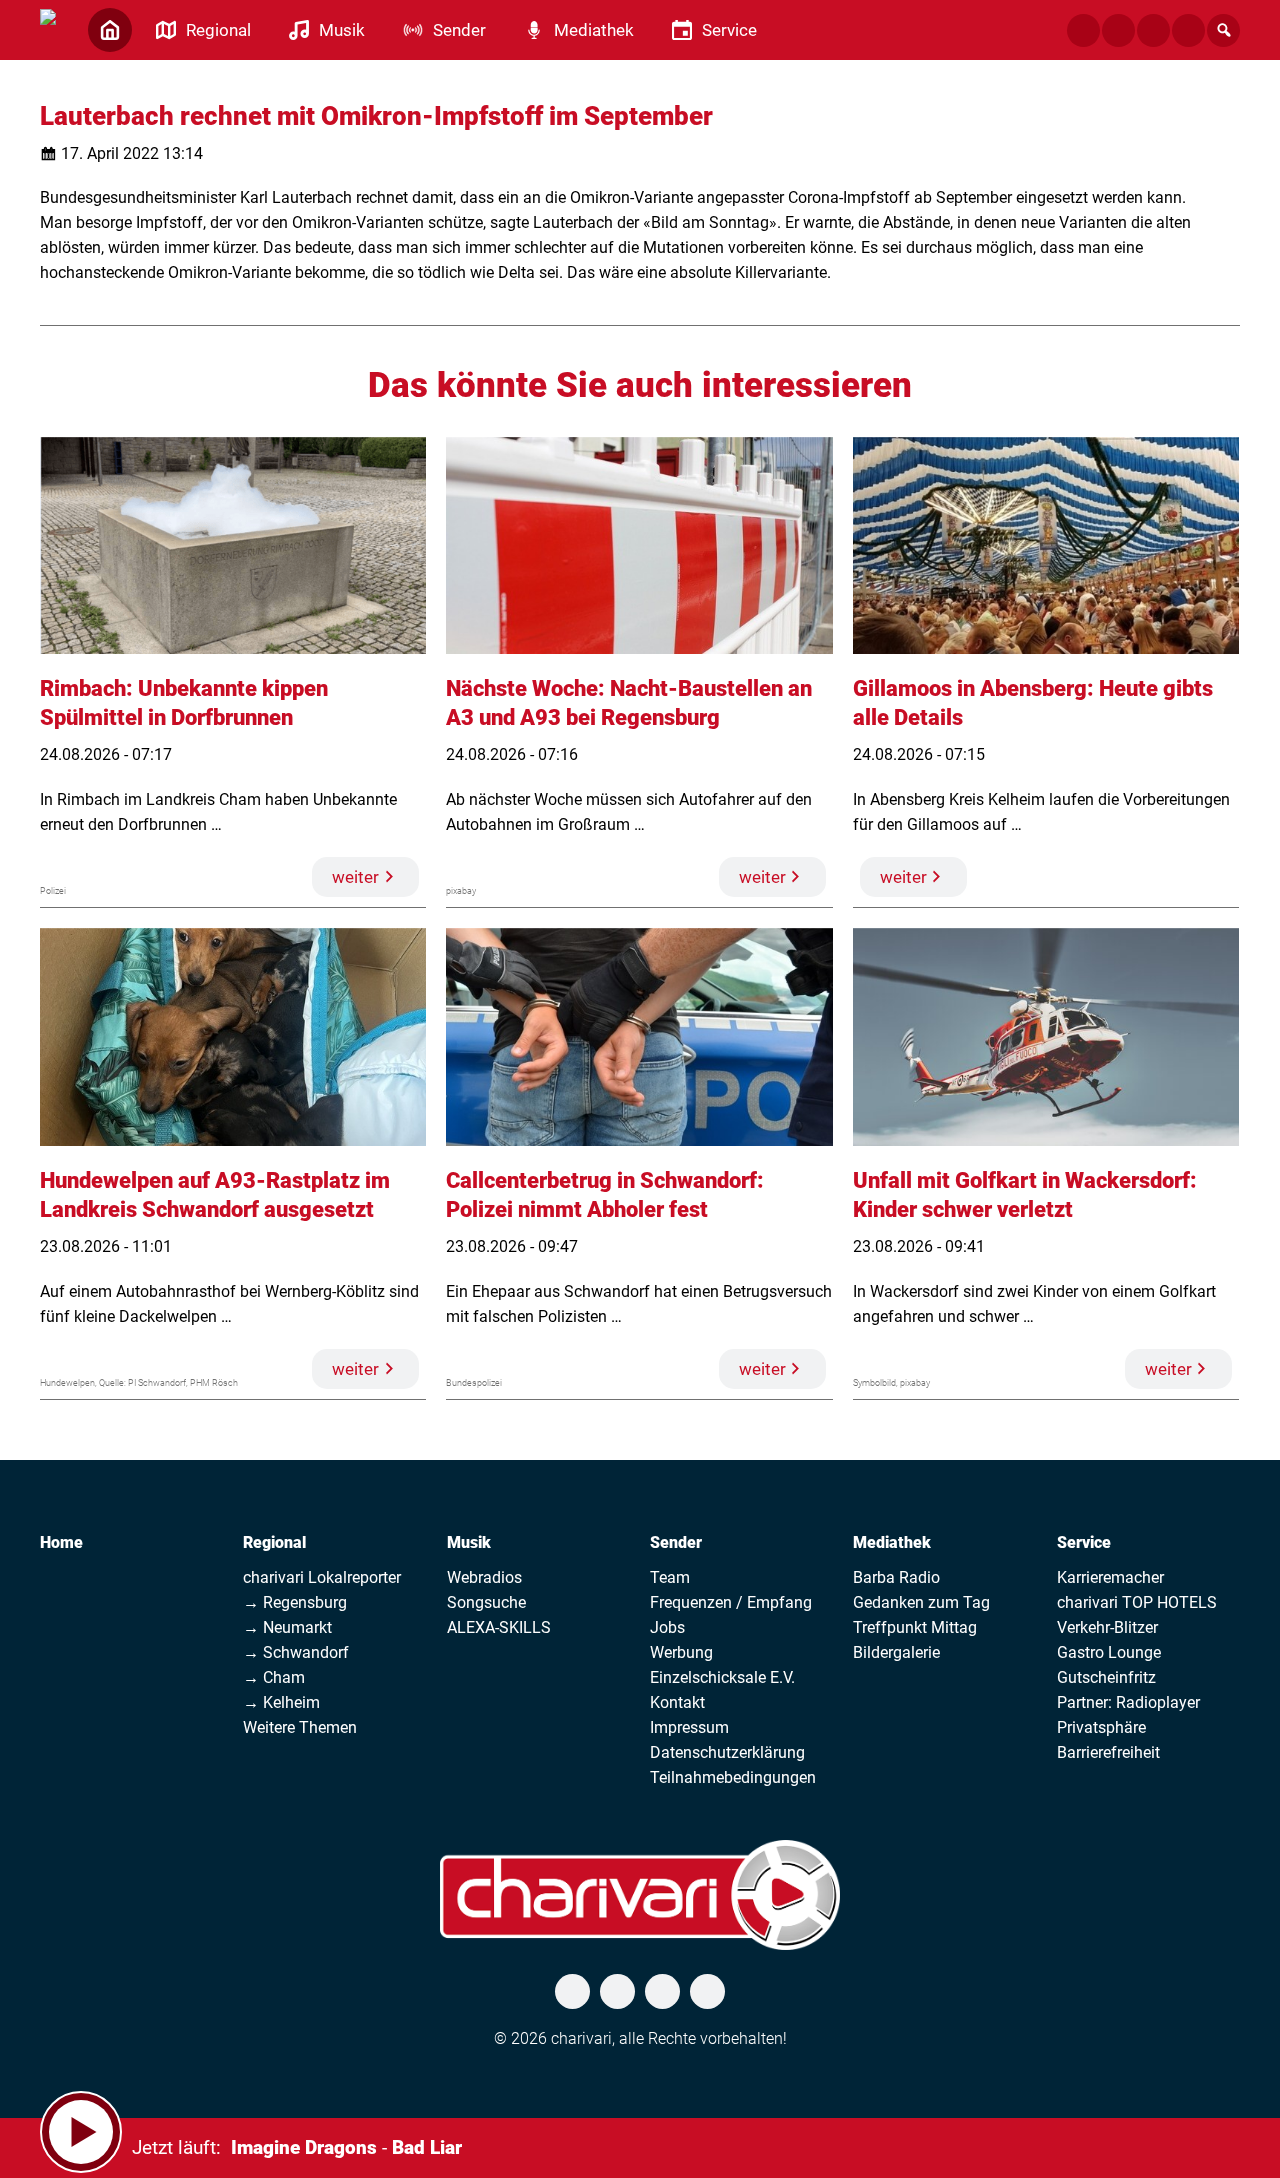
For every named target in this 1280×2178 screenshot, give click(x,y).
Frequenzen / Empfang (731, 1602)
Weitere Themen (300, 1727)
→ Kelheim (281, 1702)
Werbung (681, 1652)
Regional (274, 1542)
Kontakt (677, 1702)
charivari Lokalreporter (322, 1577)
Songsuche (486, 1602)
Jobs (667, 1627)
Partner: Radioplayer (1128, 1702)
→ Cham (274, 1677)
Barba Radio (896, 1577)
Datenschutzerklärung (727, 1752)
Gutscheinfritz (1106, 1677)
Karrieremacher (1110, 1577)
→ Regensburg (295, 1602)
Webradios (484, 1577)
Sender (676, 1542)
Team (670, 1577)
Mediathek (892, 1542)
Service (1084, 1542)
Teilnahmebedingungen (733, 1777)
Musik (469, 1542)
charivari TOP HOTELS (1137, 1602)
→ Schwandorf (296, 1652)
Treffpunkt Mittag (915, 1627)
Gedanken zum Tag (921, 1602)
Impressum (689, 1727)
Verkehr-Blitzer (1107, 1627)
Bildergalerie (896, 1652)
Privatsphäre (1101, 1727)
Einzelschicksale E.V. (722, 1677)
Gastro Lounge (1109, 1652)
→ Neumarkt (287, 1627)
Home (61, 1542)
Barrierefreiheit (1108, 1752)
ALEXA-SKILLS (499, 1627)
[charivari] (48, 28)
